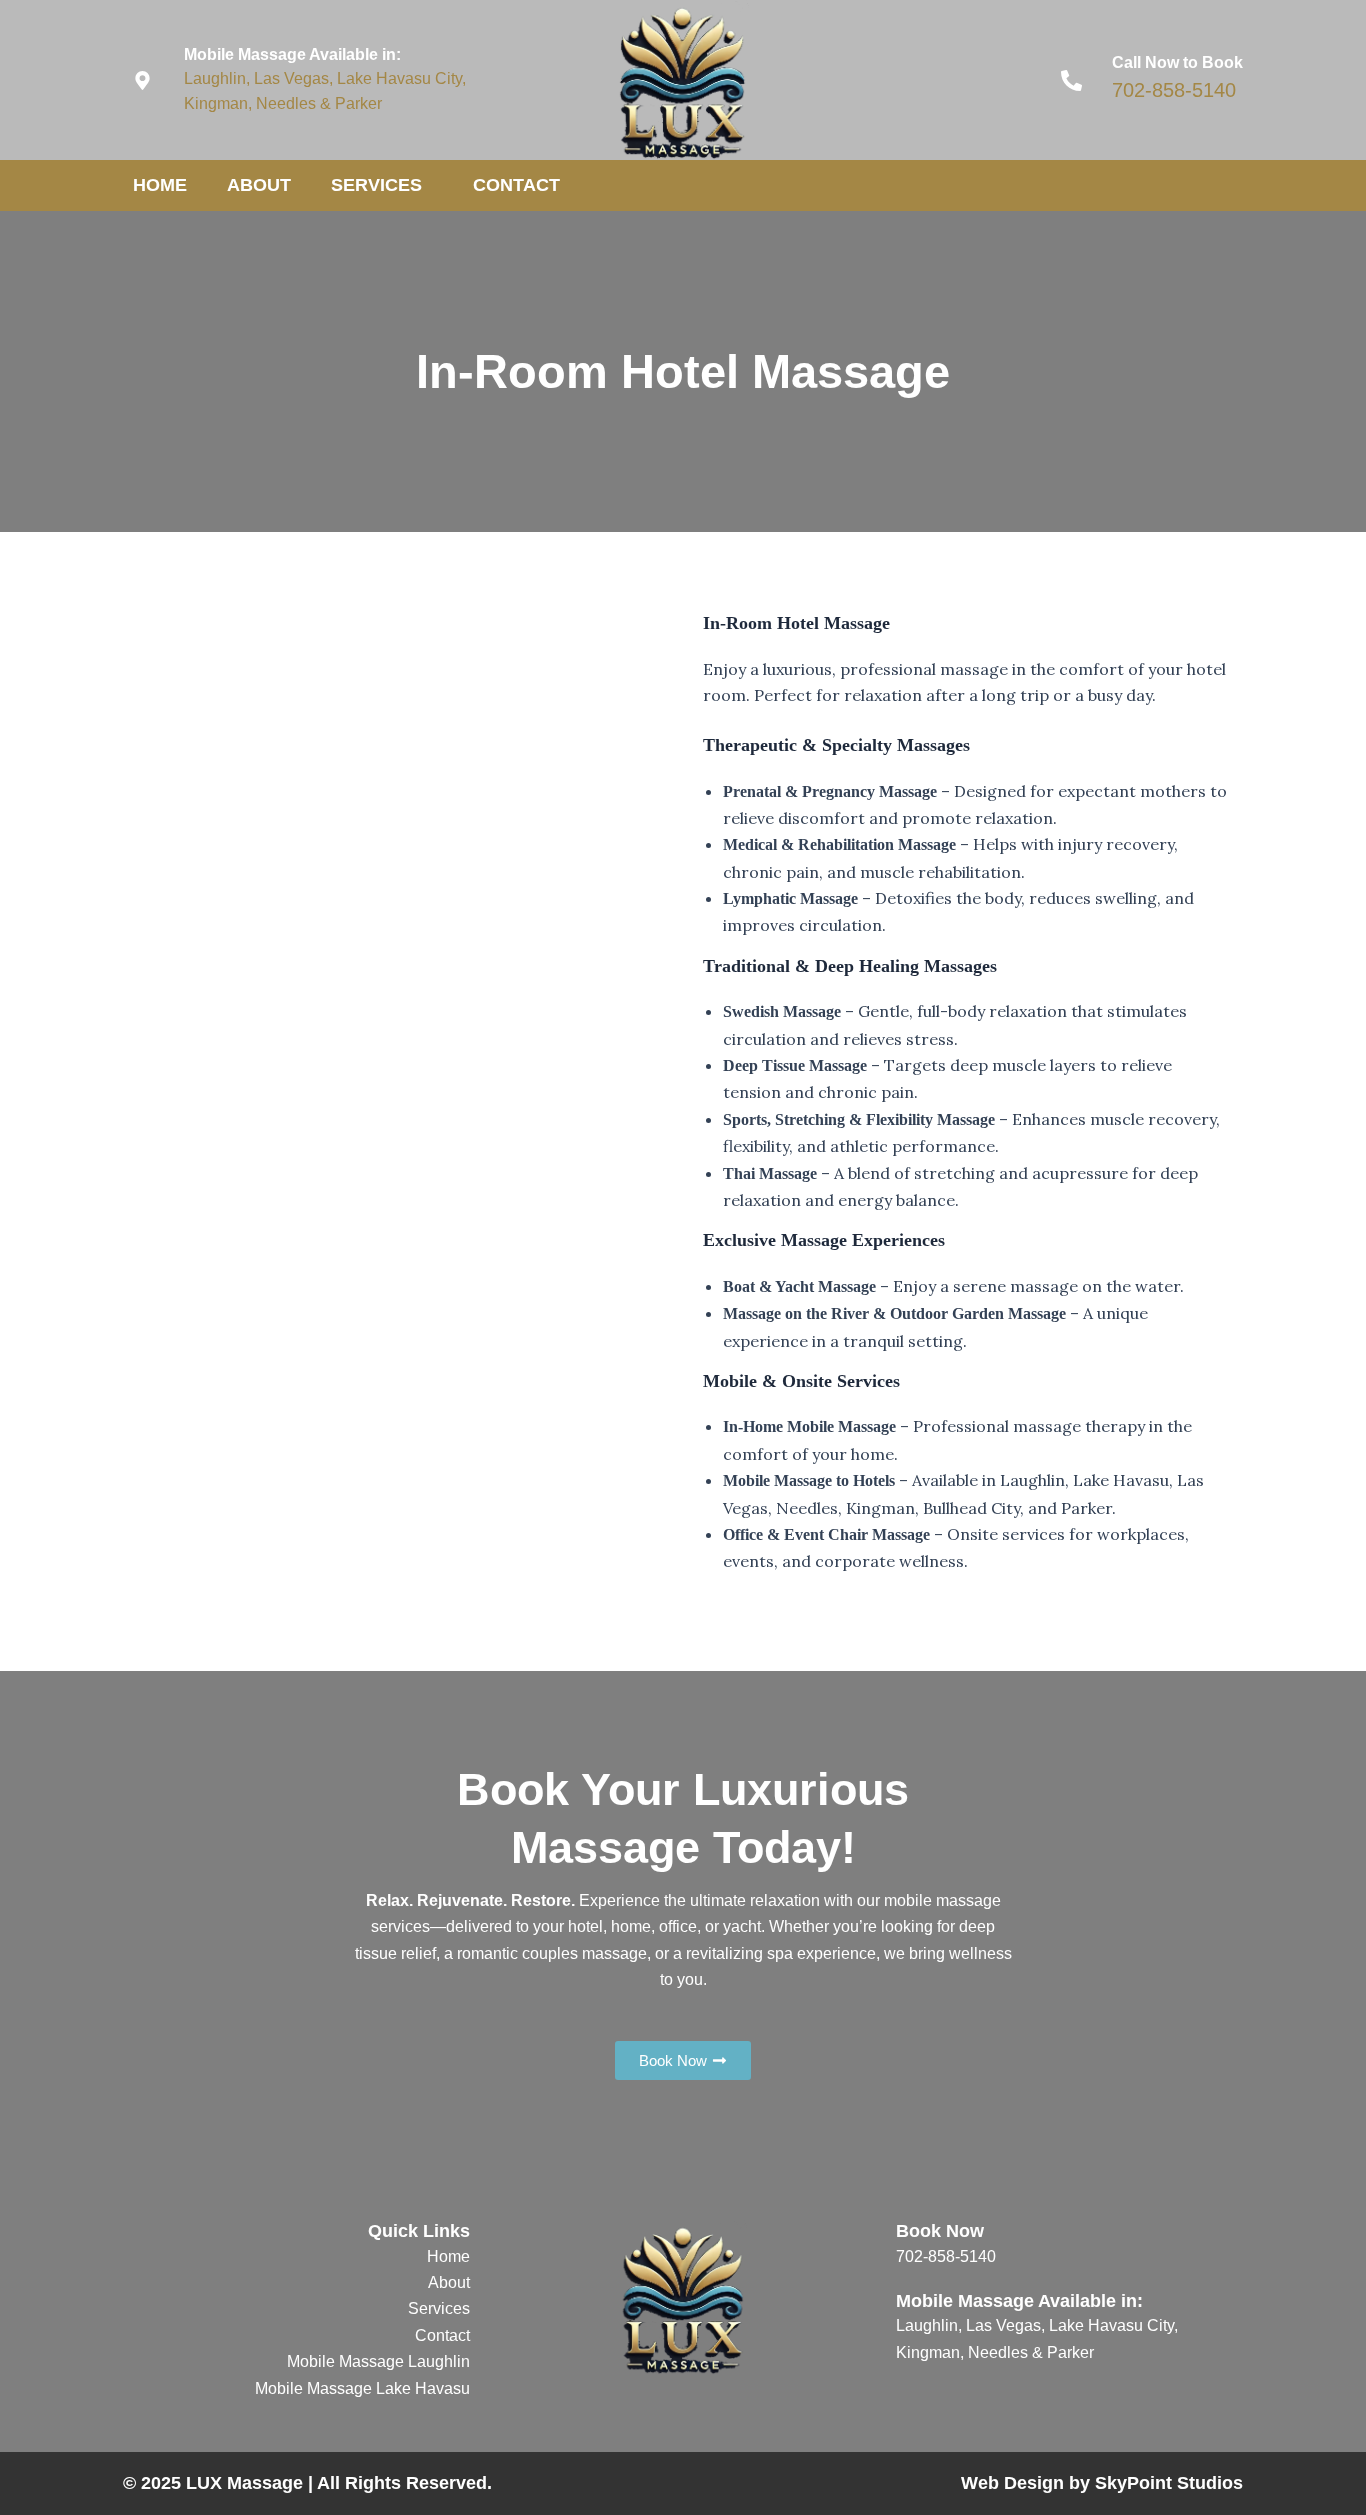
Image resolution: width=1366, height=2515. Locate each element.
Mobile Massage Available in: (292, 54)
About (259, 185)
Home (160, 185)
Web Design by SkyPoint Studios (1102, 2483)
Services (376, 185)
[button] (430, 185)
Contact (516, 185)
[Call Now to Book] (1071, 80)
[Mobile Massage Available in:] (142, 80)
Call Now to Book (1177, 62)
